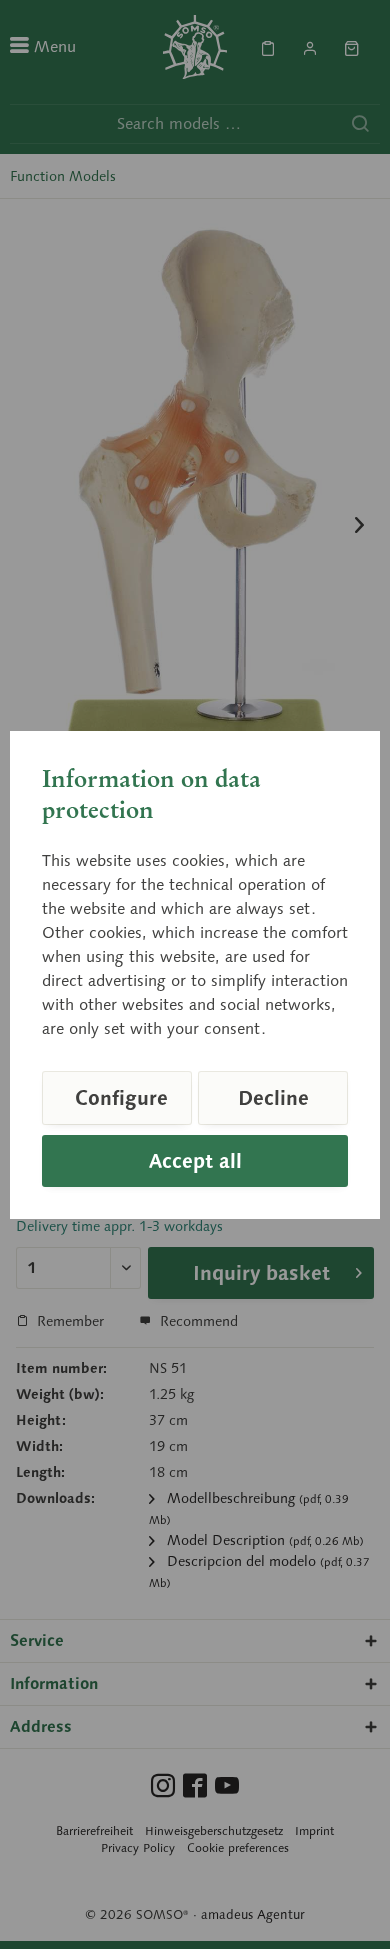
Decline (273, 1098)
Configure (121, 1098)
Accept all (195, 1161)
